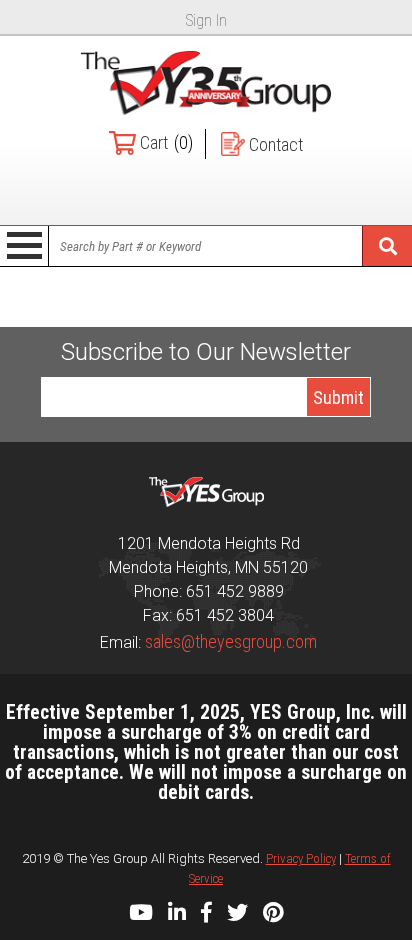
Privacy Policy (301, 858)
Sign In (206, 20)
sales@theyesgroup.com (231, 641)
